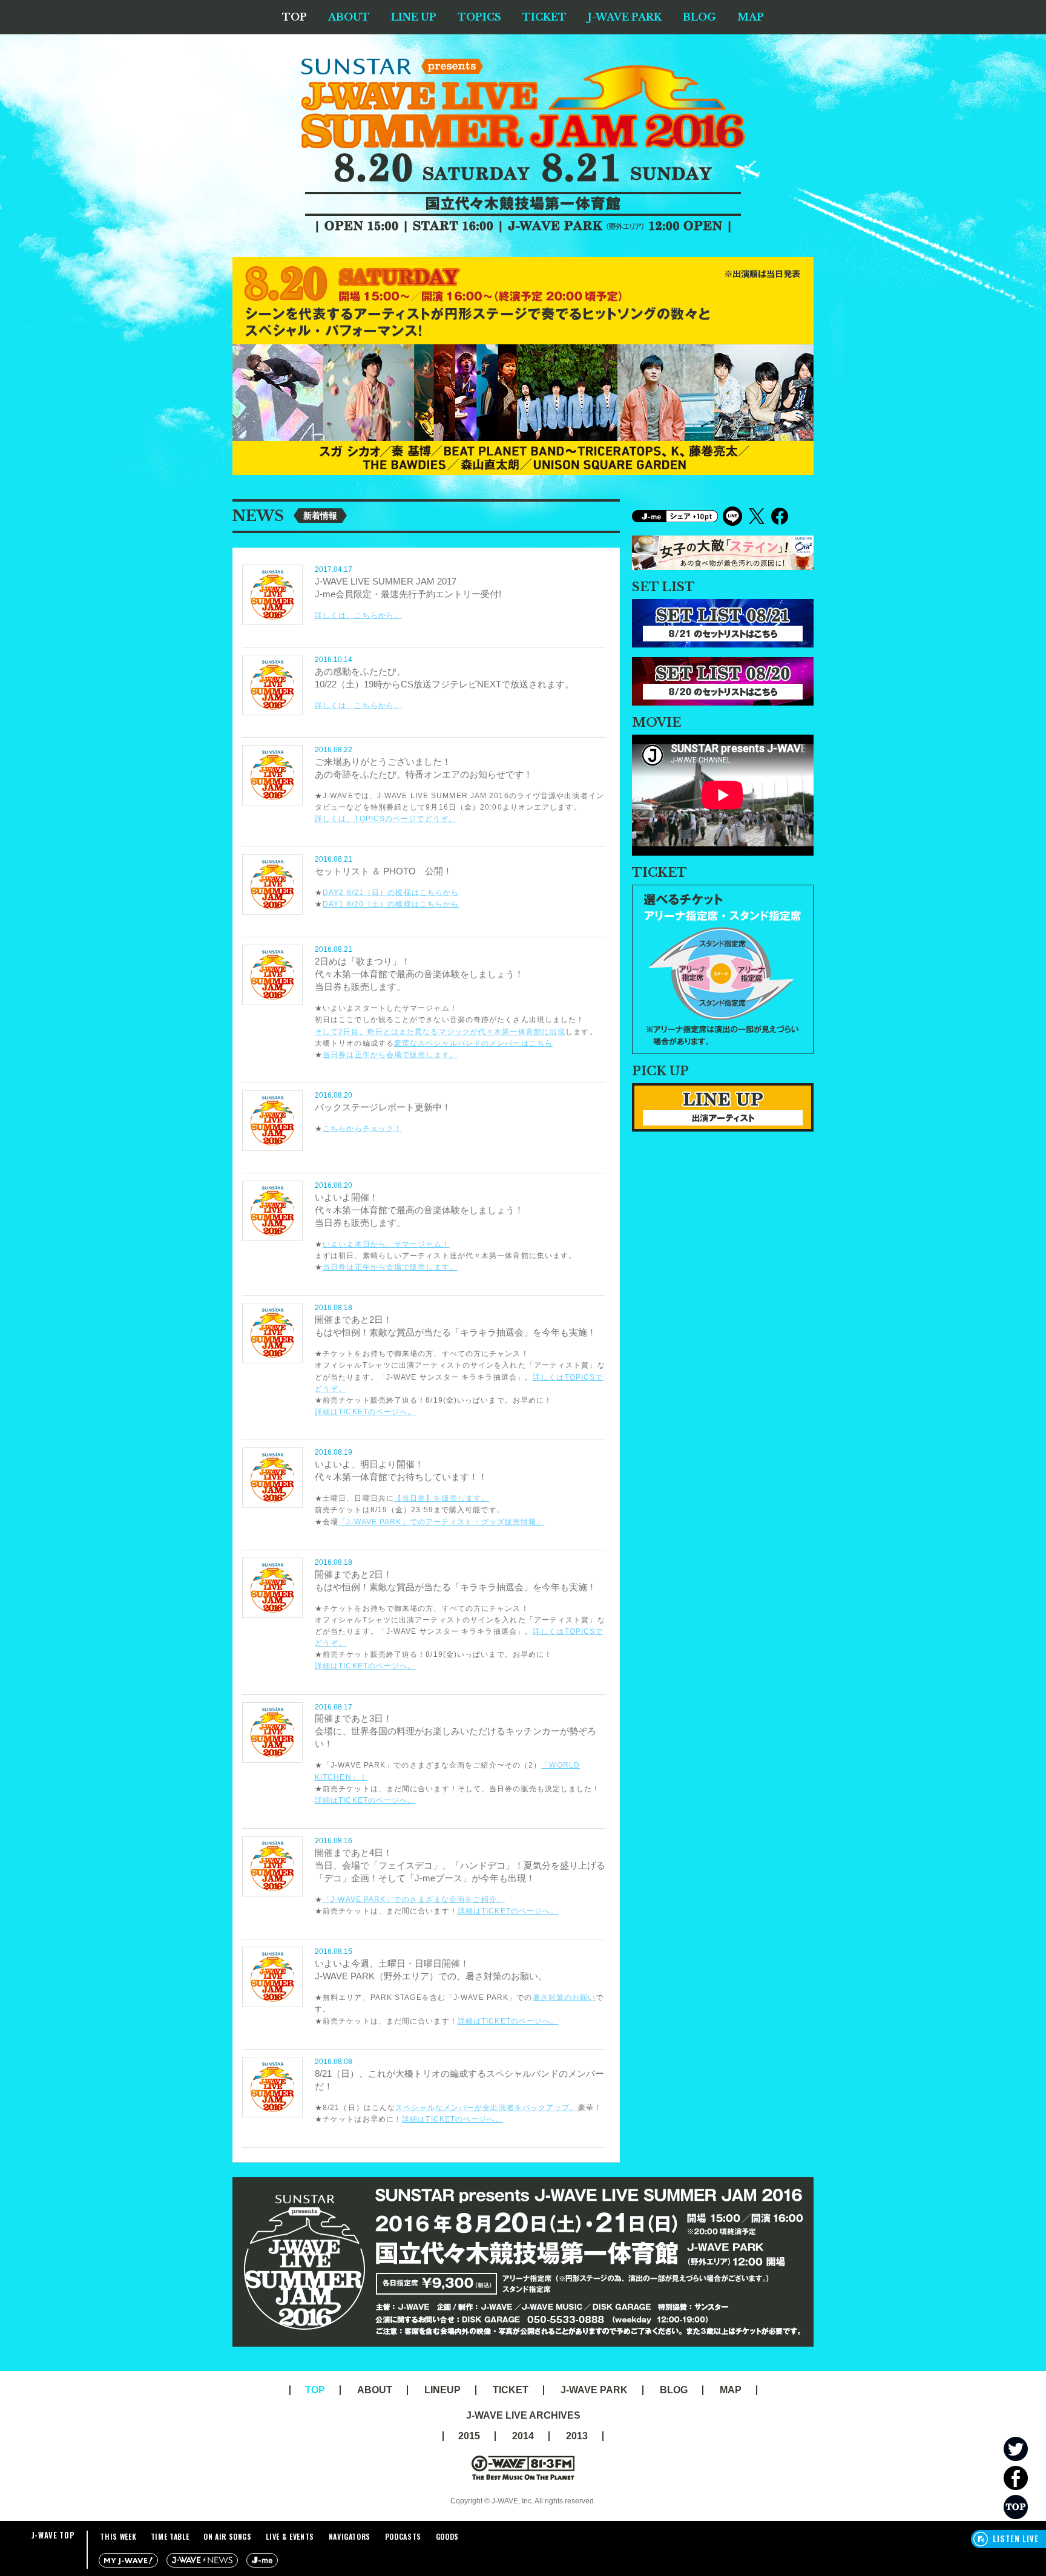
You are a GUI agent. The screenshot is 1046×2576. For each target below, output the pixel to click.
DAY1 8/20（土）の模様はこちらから (391, 904)
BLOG (699, 17)
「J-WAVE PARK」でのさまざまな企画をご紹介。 (414, 1899)
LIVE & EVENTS (290, 2536)
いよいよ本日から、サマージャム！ (386, 1244)
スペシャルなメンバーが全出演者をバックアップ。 (486, 2108)
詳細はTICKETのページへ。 (365, 1412)
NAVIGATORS (350, 2536)
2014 (523, 2436)
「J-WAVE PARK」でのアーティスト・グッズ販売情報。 (441, 1522)
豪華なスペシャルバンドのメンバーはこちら (473, 1043)
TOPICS (479, 17)
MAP (751, 17)
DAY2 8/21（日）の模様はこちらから (391, 893)
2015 (469, 2436)
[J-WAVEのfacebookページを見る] (1025, 2478)
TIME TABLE (170, 2536)
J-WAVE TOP (53, 2535)
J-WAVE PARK (625, 17)
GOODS (447, 2536)
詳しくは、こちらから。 (358, 615)
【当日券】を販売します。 (442, 1498)
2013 (577, 2436)
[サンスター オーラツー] (723, 541)
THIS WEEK (118, 2536)
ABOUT (349, 17)
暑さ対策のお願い (564, 1998)
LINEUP (442, 2390)
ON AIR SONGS (228, 2536)
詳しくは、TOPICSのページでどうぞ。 (386, 819)
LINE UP (414, 17)
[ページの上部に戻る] (1025, 2507)
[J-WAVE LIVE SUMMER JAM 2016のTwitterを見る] (1025, 2449)
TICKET (544, 17)
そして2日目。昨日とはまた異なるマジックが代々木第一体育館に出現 (440, 1032)
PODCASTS (403, 2536)
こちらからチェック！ (362, 1129)
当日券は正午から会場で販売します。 (390, 1055)
